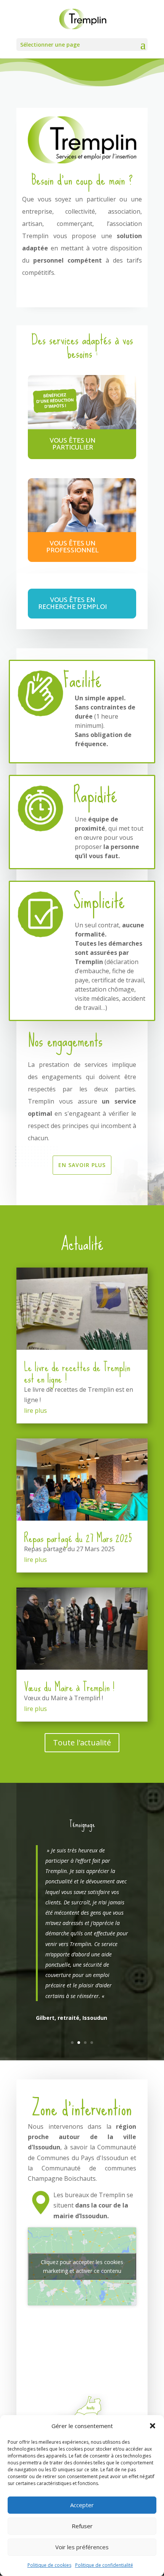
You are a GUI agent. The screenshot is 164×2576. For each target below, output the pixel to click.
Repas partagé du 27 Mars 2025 (78, 1538)
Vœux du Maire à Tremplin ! (69, 1687)
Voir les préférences (82, 2547)
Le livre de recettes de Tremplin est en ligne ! (77, 1373)
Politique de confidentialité (104, 2565)
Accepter (82, 2505)
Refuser (82, 2526)
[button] (153, 2426)
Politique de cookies (49, 2565)
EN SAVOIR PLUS (82, 1165)
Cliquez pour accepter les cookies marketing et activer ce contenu (82, 2266)
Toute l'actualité (82, 1742)
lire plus (35, 1411)
